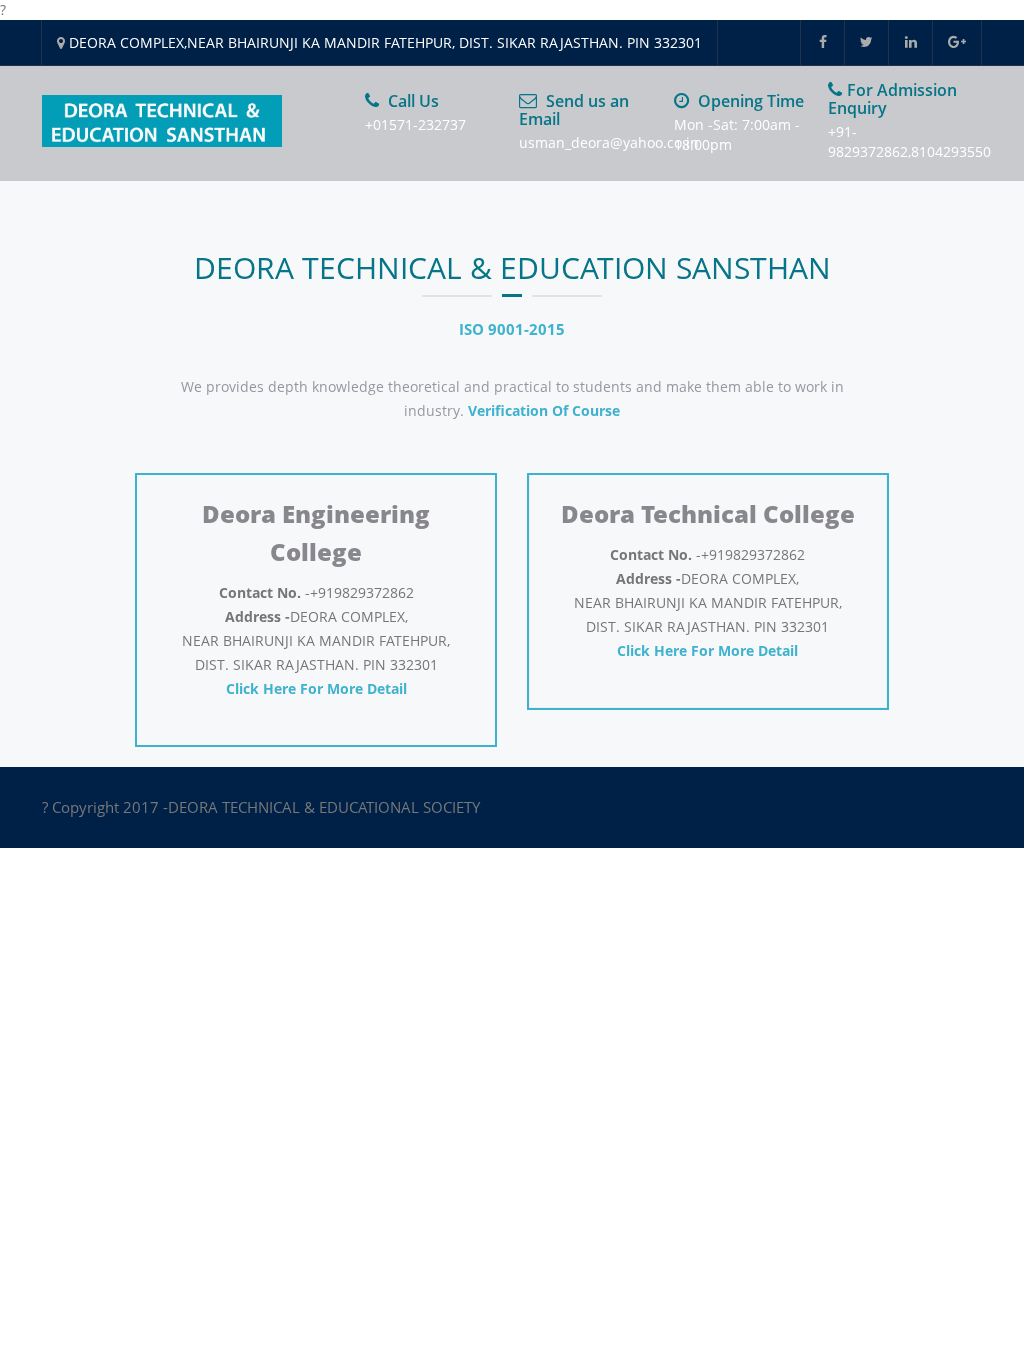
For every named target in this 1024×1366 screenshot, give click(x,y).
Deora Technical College (708, 513)
